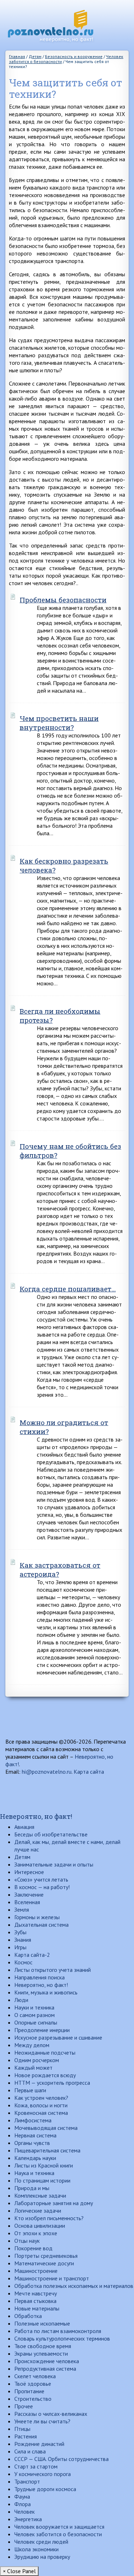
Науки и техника (34, 2007)
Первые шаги (30, 2090)
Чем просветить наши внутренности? (59, 723)
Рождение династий (39, 2444)
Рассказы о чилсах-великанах (51, 2414)
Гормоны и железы (37, 1917)
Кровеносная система (41, 2113)
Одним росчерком (37, 2060)
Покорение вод (33, 2248)
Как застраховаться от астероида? (60, 1569)
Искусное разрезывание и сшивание (58, 2037)
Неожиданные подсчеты (45, 2052)
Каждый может (33, 2068)
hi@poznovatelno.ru (47, 1772)
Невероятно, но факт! (36, 1816)
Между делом (32, 2045)
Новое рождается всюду (45, 2075)
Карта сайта (89, 1772)
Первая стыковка (35, 2301)
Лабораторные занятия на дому (54, 2203)
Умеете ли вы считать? (42, 2421)
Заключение (29, 1894)
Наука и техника (34, 2173)
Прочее (24, 2406)
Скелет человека (35, 2376)
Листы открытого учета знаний (53, 1970)
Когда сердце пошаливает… (68, 1289)
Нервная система (35, 2135)
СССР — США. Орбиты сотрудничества (61, 2459)
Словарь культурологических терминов (62, 2338)
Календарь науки (35, 2158)
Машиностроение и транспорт (52, 2278)
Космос (23, 1962)
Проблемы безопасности (63, 600)
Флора (23, 2504)
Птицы (22, 2429)
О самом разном (34, 2015)
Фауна (22, 2496)
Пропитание (29, 2391)
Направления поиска (39, 1977)
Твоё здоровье (33, 2384)
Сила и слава (30, 2451)
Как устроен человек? (41, 2098)
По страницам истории (42, 2180)
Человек (24, 2512)
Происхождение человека (47, 2361)
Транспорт (27, 2481)
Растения (26, 2436)
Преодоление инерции (42, 2030)
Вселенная (27, 1902)
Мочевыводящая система (46, 2128)
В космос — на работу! (42, 1887)
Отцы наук (27, 2241)
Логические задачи (38, 2211)
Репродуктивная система (45, 2369)
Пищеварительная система (47, 2150)
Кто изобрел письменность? (49, 2218)
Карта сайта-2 (32, 1955)
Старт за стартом (36, 2466)
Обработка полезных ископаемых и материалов (74, 2286)
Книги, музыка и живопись (46, 1992)
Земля (22, 1910)
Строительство (33, 2399)
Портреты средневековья (46, 2256)
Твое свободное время (43, 2346)
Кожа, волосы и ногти (41, 2105)
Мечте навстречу (36, 2293)
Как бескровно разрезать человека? (64, 865)
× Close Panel (19, 2571)
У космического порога (43, 2474)
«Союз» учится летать (41, 1879)
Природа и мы (32, 2188)
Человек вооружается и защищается (59, 2527)
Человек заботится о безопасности (58, 2534)
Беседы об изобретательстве (51, 1834)
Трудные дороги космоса (45, 2489)
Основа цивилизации (40, 2226)
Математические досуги (44, 2263)
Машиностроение (36, 2271)
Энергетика (28, 2519)
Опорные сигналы (36, 2022)
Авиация (24, 1827)
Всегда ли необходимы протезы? (60, 1015)
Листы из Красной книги (44, 2165)
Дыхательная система (41, 1925)
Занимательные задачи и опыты (54, 1864)
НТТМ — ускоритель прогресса (52, 2083)
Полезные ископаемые (42, 2323)
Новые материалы (37, 2308)
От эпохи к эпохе (36, 2233)
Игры (20, 1947)
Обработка (28, 2316)
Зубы (20, 1932)
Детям (22, 1857)
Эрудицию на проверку (42, 2557)
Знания (23, 1940)
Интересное (29, 1872)
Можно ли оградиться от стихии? (64, 1427)
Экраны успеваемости (41, 2353)
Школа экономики (36, 2549)
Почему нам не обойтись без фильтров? (70, 1151)
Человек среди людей (41, 2542)
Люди (21, 2000)
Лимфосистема (33, 2120)
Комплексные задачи (40, 2195)
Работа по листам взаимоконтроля (58, 2331)
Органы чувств (32, 2143)
